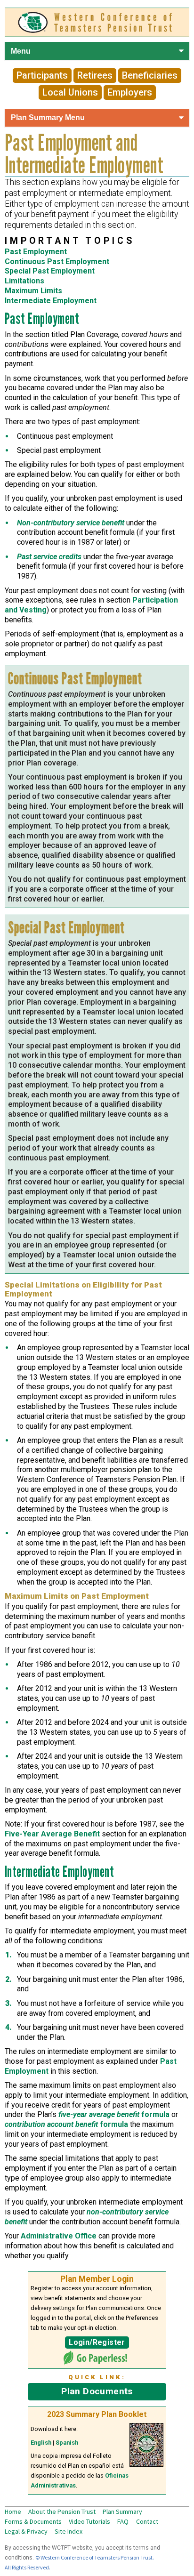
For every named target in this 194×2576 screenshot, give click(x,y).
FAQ (123, 2521)
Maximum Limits (33, 291)
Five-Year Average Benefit (52, 1834)
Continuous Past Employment (57, 262)
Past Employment (36, 252)
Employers (130, 93)
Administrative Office (59, 2236)
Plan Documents (97, 2391)
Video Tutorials (89, 2521)
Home (13, 2512)
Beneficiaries (150, 76)
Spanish (67, 2443)
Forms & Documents (33, 2521)
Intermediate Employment (51, 301)
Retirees (95, 76)
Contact (147, 2521)
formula (114, 2114)
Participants (42, 76)
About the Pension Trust (62, 2512)
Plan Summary (122, 2512)
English (41, 2443)
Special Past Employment (50, 271)
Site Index (69, 2531)
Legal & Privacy (26, 2531)
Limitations (24, 281)
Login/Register (97, 2342)
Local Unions (70, 93)
